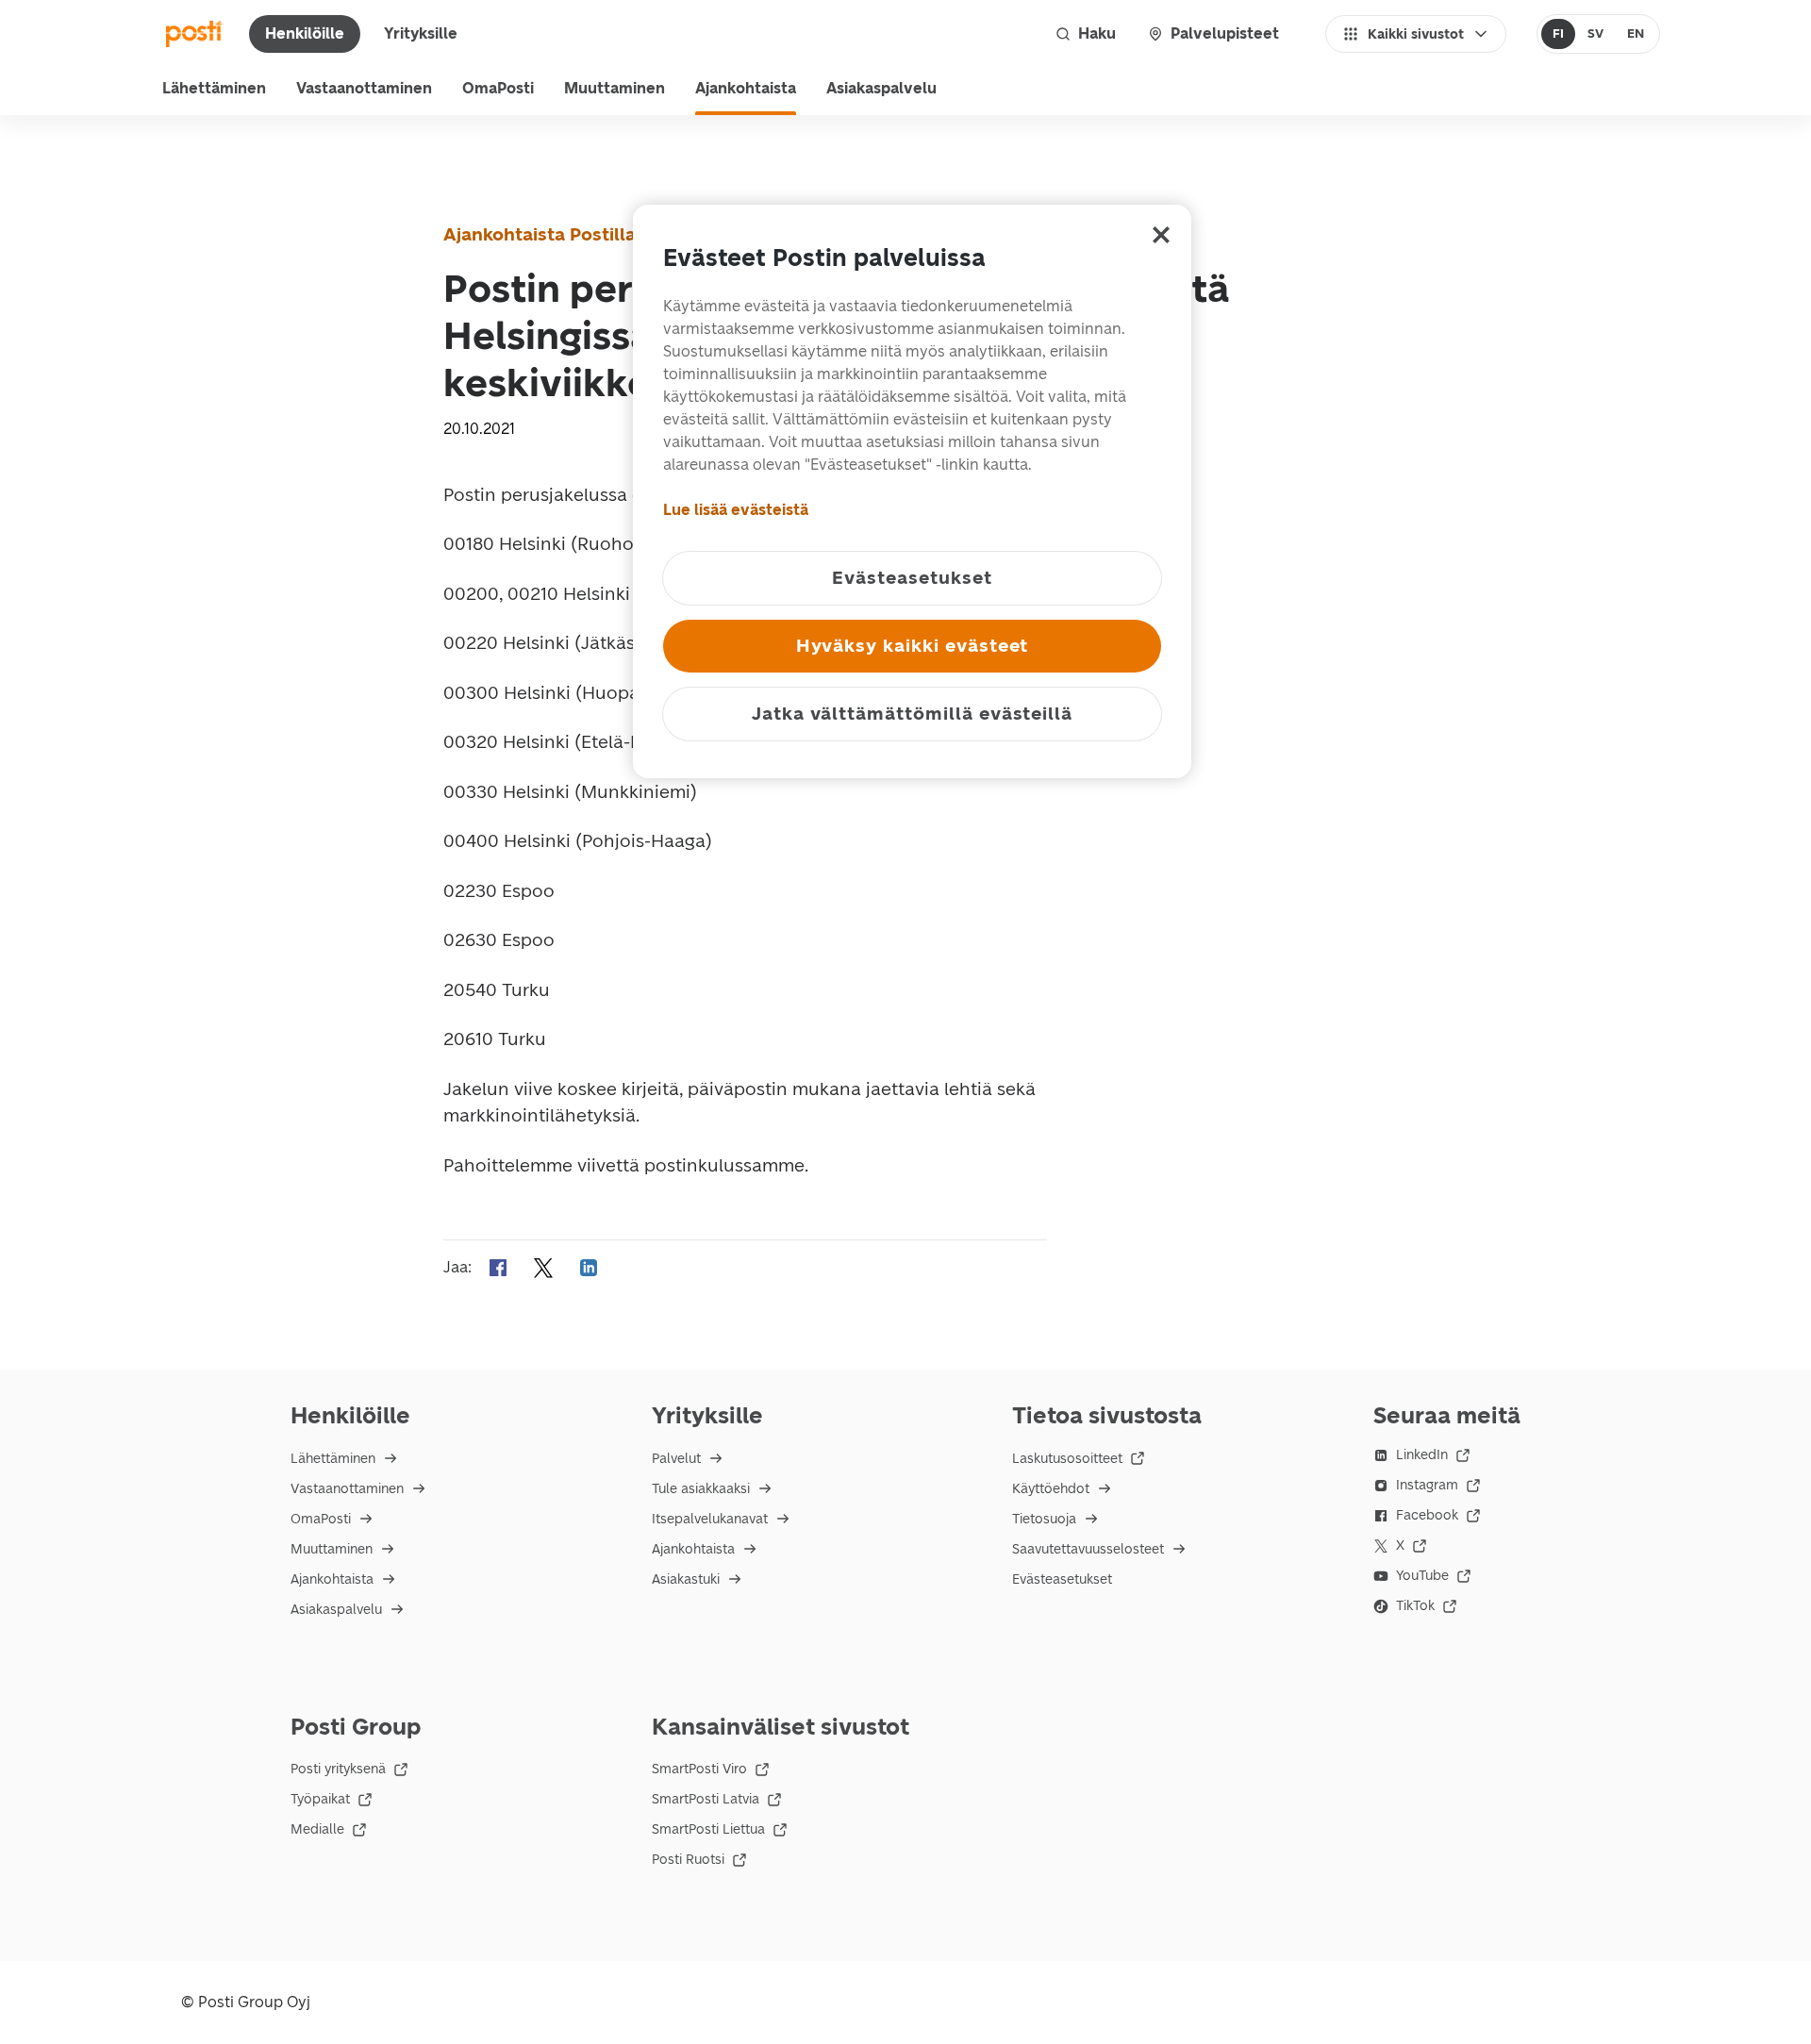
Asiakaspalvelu (881, 88)
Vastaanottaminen (364, 88)
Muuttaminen (615, 88)
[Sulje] (1161, 235)
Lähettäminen (214, 88)
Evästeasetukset (1062, 1579)
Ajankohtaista (746, 88)
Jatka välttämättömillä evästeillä (912, 714)
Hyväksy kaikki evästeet (913, 646)
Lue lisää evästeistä (736, 510)
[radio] (1559, 34)
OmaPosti (498, 88)
